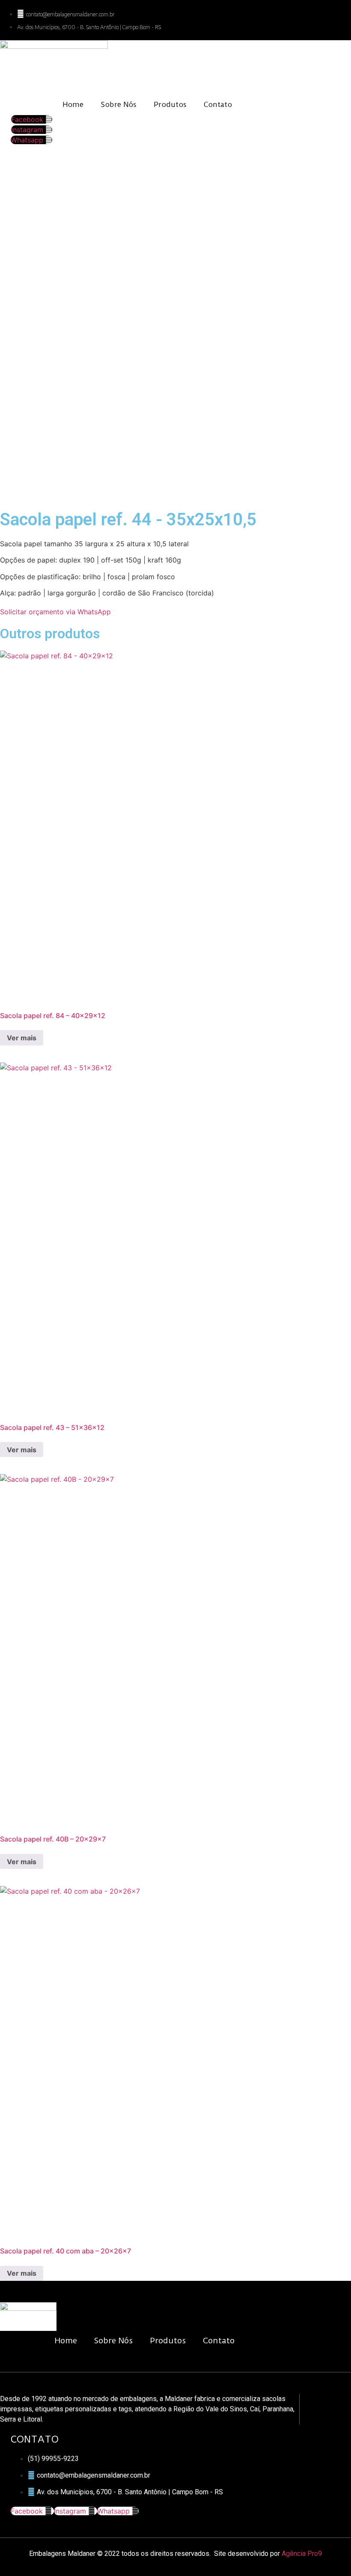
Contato (218, 104)
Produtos (170, 104)
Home (73, 104)
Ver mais (22, 1038)
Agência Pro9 (302, 2554)
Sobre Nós (119, 104)
